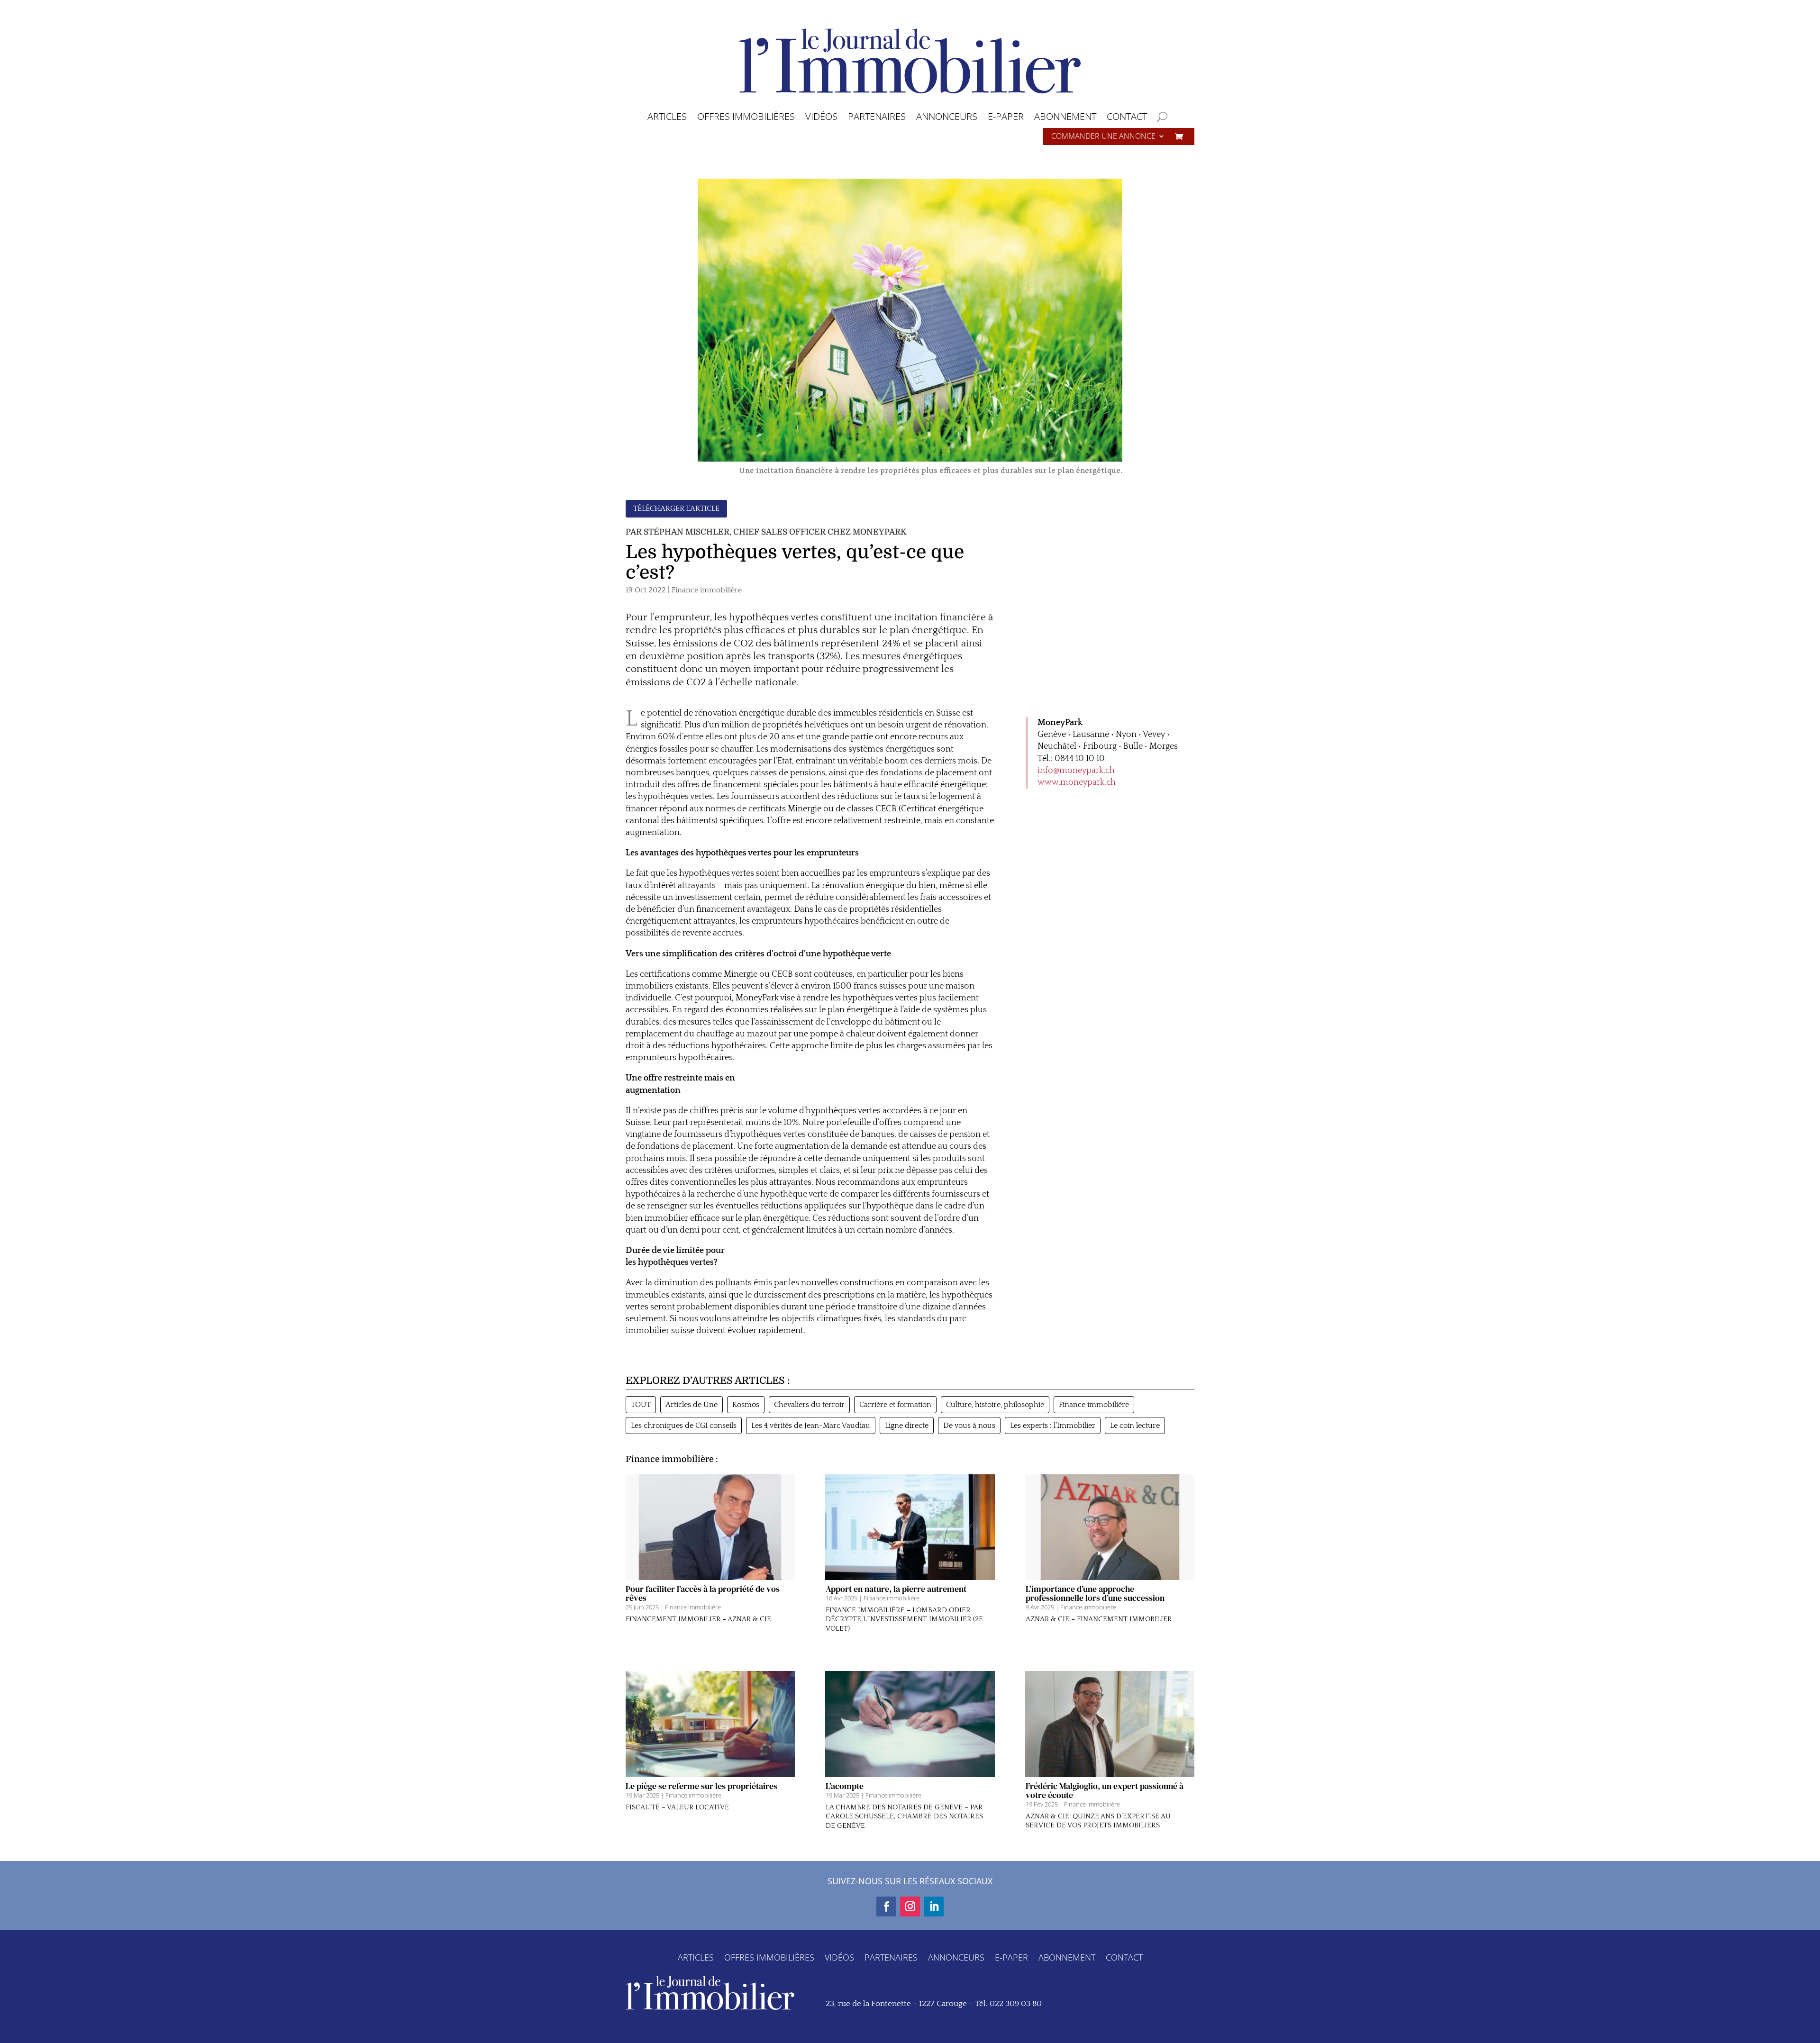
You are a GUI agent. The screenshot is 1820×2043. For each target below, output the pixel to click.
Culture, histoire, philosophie (995, 1405)
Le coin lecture (1135, 1426)
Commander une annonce (1103, 137)
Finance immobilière (707, 590)
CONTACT (1127, 118)
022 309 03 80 (1016, 2004)
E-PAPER (1006, 118)
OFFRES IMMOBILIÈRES (746, 118)
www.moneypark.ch (1077, 782)
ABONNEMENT (1065, 118)
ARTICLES (667, 118)
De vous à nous (969, 1426)
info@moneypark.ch (1076, 771)
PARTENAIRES (877, 118)
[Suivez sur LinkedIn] (934, 1907)
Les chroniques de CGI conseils (684, 1426)
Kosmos (746, 1405)
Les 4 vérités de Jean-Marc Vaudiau (811, 1426)
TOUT (641, 1405)
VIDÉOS (821, 118)
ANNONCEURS (947, 118)
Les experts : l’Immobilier (1053, 1426)
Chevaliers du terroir (809, 1405)
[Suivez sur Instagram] (910, 1907)
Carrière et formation (895, 1405)
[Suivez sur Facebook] (886, 1907)
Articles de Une (692, 1405)
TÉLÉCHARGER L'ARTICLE (676, 508)
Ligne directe (907, 1426)
